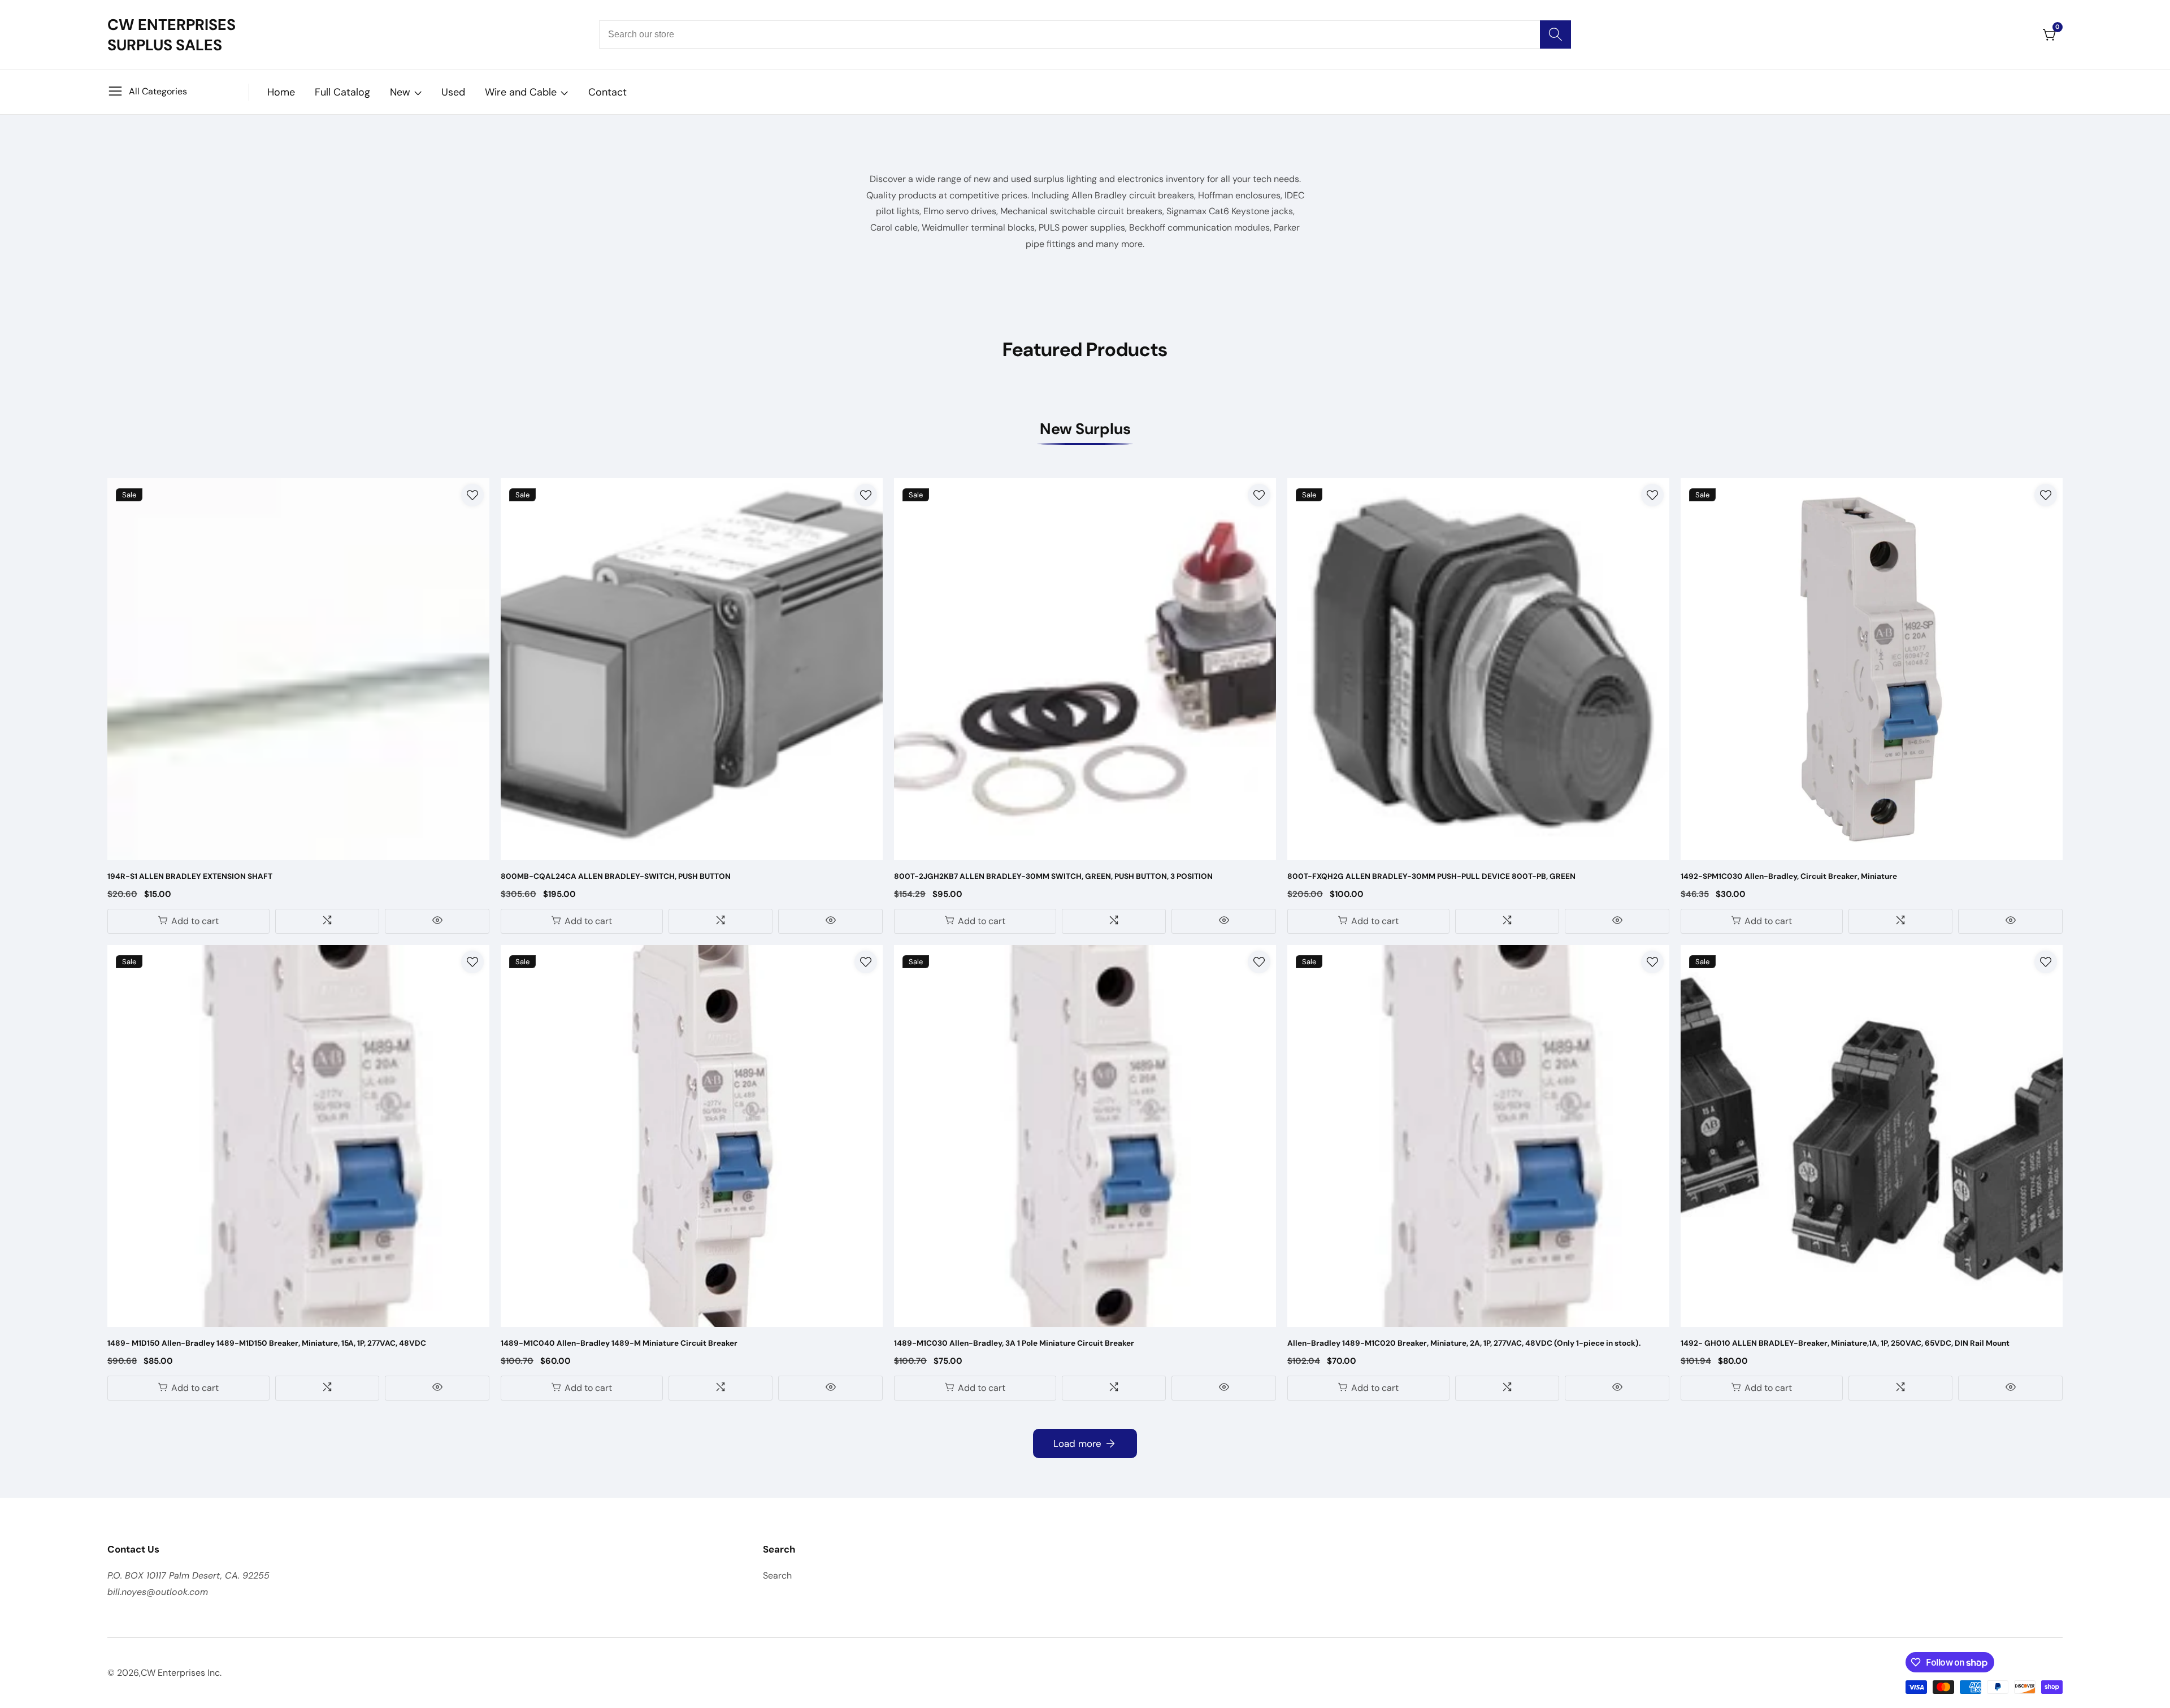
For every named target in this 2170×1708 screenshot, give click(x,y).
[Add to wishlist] (472, 495)
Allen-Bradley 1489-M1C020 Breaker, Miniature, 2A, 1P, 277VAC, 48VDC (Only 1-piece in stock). (1464, 1343)
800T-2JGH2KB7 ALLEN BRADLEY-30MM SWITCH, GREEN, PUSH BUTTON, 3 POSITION (1053, 876)
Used (453, 92)
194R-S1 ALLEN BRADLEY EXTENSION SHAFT (190, 876)
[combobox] (1085, 34)
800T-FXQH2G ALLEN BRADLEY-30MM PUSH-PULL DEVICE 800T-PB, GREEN (1431, 876)
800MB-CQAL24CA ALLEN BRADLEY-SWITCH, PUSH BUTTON (616, 876)
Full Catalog (342, 92)
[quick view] (437, 921)
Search (777, 1575)
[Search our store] (1555, 34)
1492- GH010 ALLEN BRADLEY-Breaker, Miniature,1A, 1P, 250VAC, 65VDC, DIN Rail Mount (1845, 1343)
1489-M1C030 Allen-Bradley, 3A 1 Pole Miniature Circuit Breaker (1014, 1343)
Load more (1077, 1443)
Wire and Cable (521, 92)
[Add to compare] (327, 921)
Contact (607, 92)
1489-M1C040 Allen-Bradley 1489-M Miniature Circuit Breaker (619, 1343)
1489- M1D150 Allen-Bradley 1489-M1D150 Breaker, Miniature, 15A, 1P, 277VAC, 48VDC (267, 1343)
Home (281, 92)
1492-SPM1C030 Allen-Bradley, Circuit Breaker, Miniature (1789, 876)
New (400, 92)
